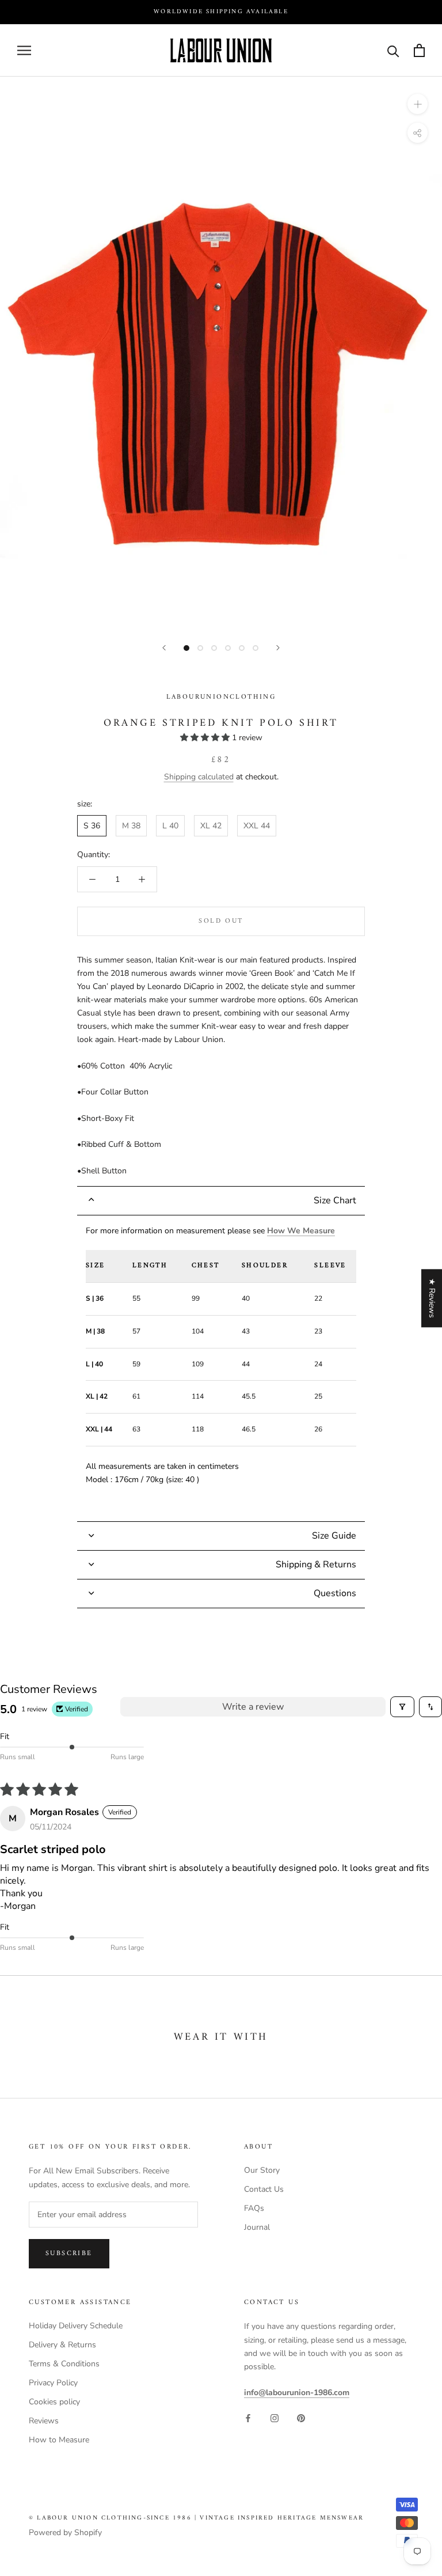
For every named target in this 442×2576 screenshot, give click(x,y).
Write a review (253, 1707)
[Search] (393, 50)
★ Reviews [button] (432, 1298)
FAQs (254, 2208)
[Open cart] (419, 50)
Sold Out (221, 921)
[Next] (278, 648)
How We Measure (301, 1231)
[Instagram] (275, 2417)
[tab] (221, 1201)
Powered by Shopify (65, 2533)
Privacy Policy (53, 2383)
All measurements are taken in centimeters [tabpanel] (216, 1355)
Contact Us (264, 2189)
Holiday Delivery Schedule (76, 2326)
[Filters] (402, 1707)
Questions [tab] (335, 1593)
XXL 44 (257, 826)
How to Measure (59, 2440)
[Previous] (164, 648)
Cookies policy (54, 2402)
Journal (257, 2227)
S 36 (92, 826)
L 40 (170, 826)
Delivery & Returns (62, 2345)
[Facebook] (248, 2417)
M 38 (131, 826)
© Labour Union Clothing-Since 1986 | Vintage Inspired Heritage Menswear (196, 2518)
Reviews (44, 2421)
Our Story (262, 2170)
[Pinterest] (301, 2417)
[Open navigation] (24, 50)
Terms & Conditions (64, 2364)
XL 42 (211, 826)
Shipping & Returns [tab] (316, 1564)
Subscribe (69, 2254)
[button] (206, 738)
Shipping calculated (199, 777)
